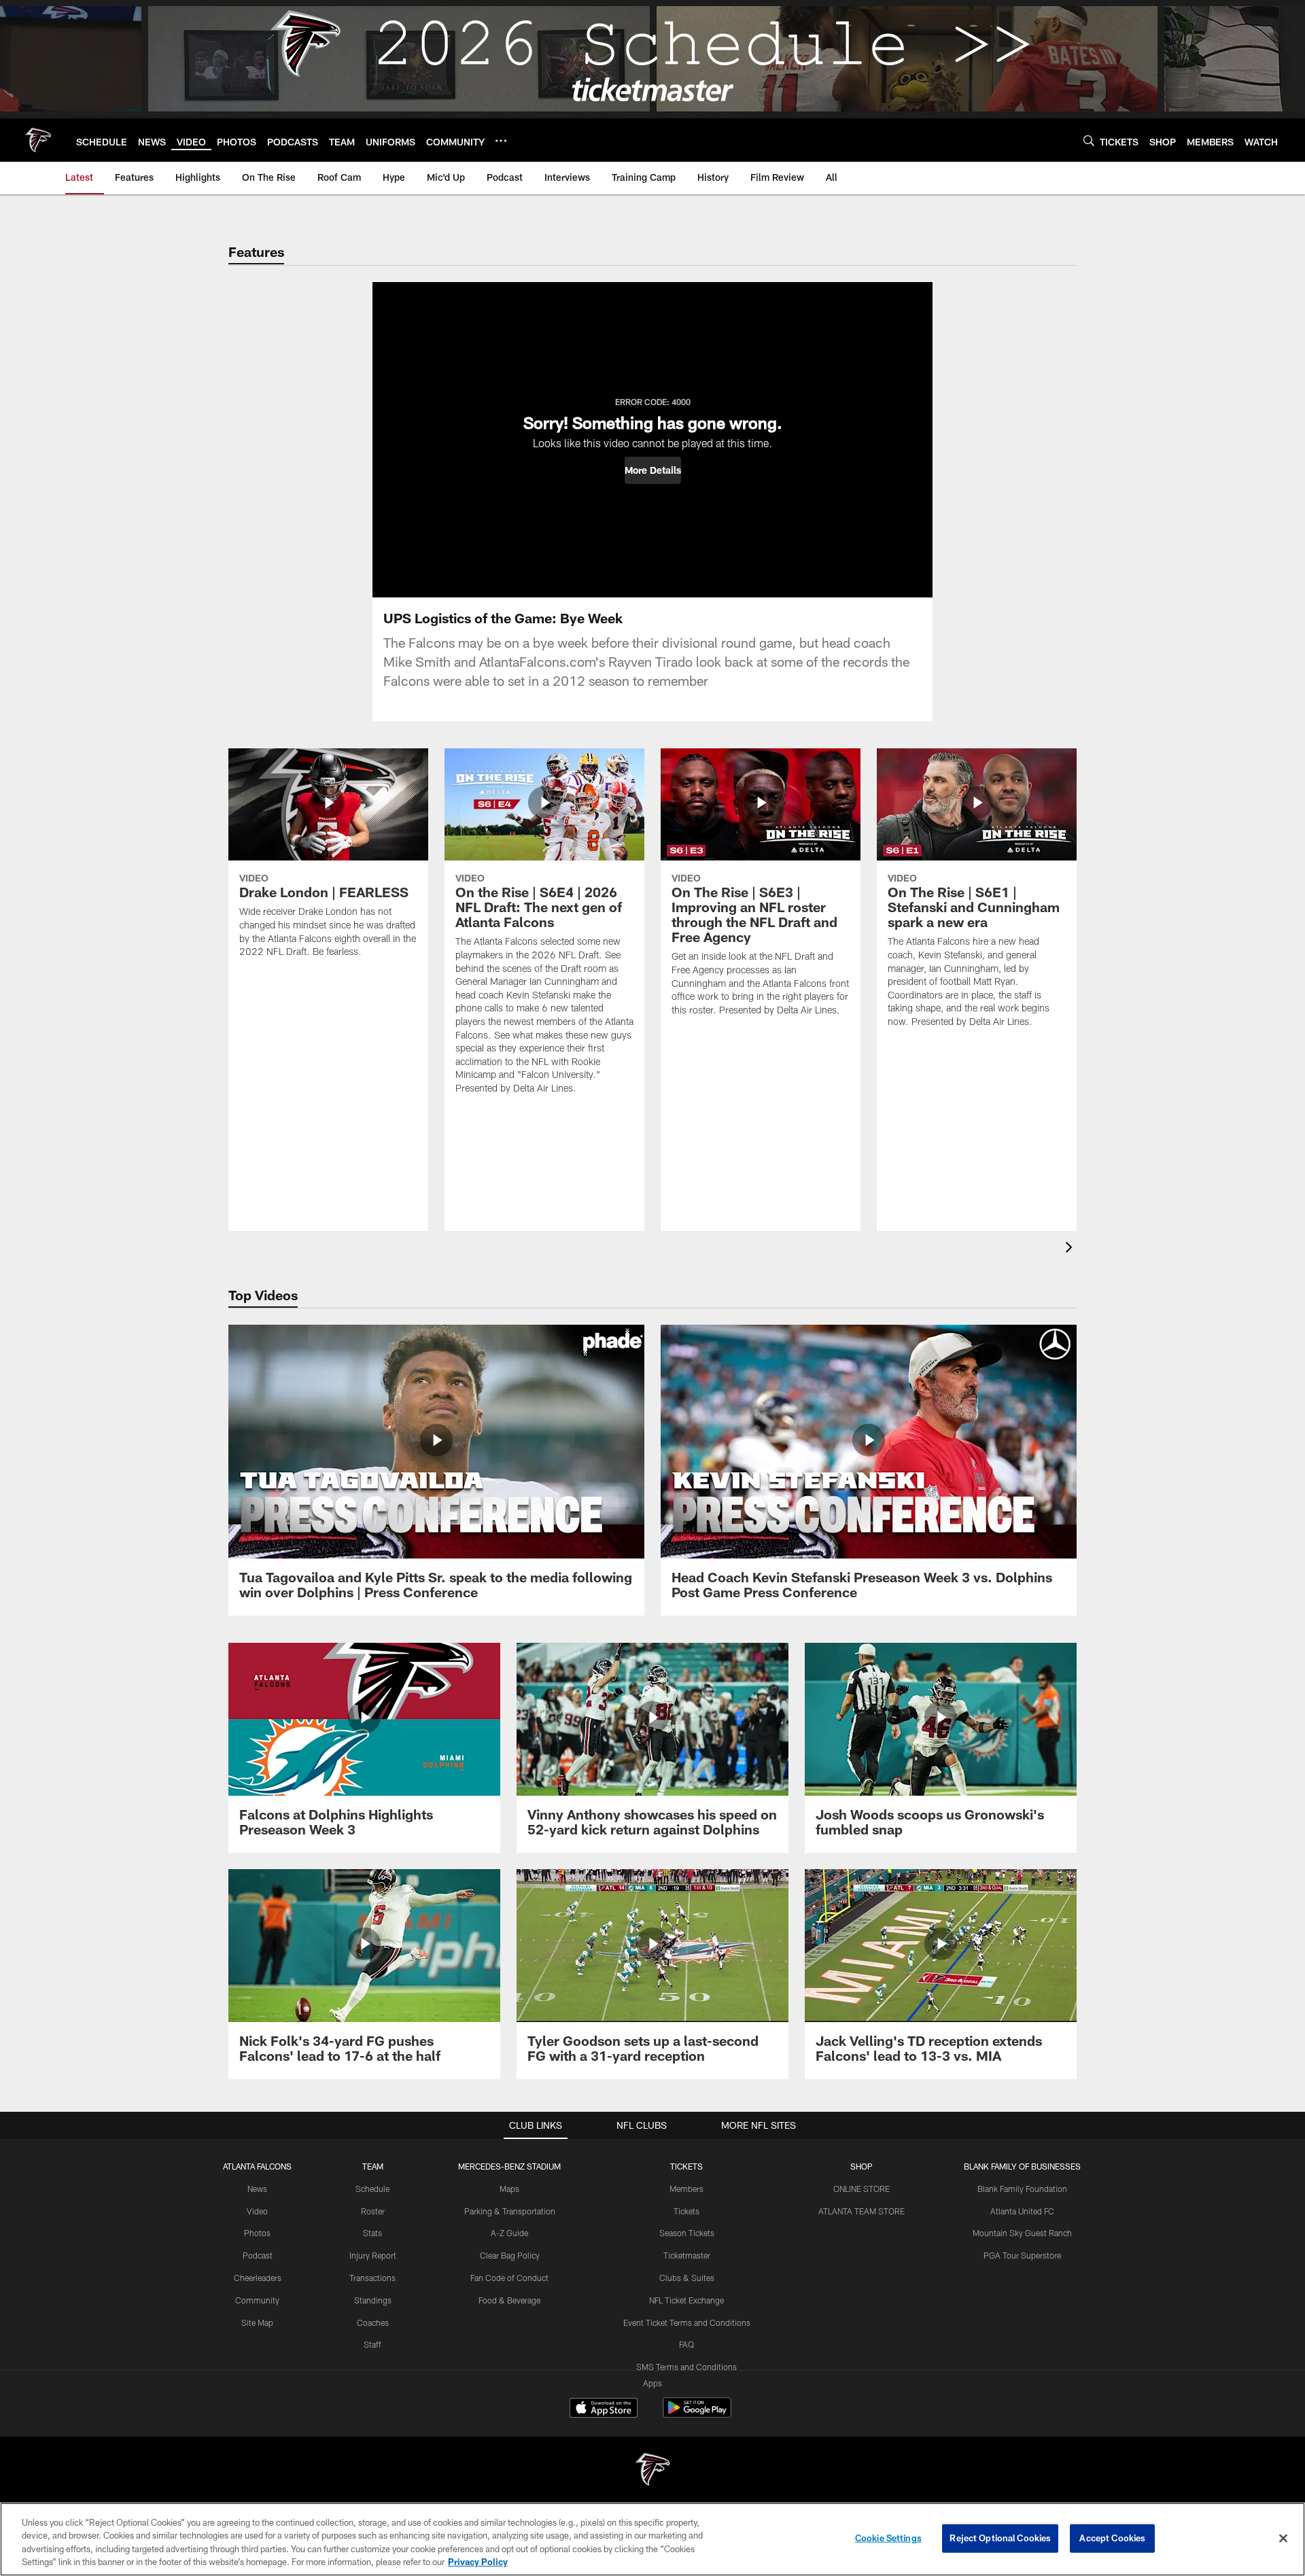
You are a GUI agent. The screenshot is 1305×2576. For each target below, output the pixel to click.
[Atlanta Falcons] (652, 2471)
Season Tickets (687, 2233)
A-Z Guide (509, 2233)
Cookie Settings (888, 2538)
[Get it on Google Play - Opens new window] (697, 2415)
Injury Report (373, 2255)
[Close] (1283, 2538)
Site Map (257, 2322)
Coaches (373, 2322)
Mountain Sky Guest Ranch (1022, 2233)
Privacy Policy (478, 2562)
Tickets (686, 2211)
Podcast (258, 2255)
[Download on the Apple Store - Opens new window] (604, 2409)
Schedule (372, 2189)
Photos (257, 2233)
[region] (652, 2539)
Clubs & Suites (687, 2278)
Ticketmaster (687, 2255)
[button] (653, 470)
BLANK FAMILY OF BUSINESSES (1022, 2166)
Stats (372, 2233)
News (257, 2189)
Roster (373, 2211)
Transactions (372, 2278)
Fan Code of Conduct (509, 2278)
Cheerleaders (258, 2278)
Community (257, 2300)
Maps (509, 2189)
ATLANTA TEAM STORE (862, 2211)
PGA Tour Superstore (1022, 2255)
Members (686, 2189)
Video (257, 2211)
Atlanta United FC (1022, 2211)
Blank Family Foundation (1022, 2189)
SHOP (862, 2166)
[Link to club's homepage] (38, 140)
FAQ (686, 2344)
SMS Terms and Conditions (686, 2367)
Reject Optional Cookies (1000, 2538)
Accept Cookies (1112, 2538)
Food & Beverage (509, 2300)
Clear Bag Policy (510, 2255)
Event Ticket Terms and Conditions (687, 2322)
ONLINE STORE (862, 2189)
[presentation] (1071, 1249)
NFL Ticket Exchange (686, 2300)
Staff (372, 2344)
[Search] (1089, 140)
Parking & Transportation (510, 2211)
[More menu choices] (501, 141)
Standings (373, 2300)
